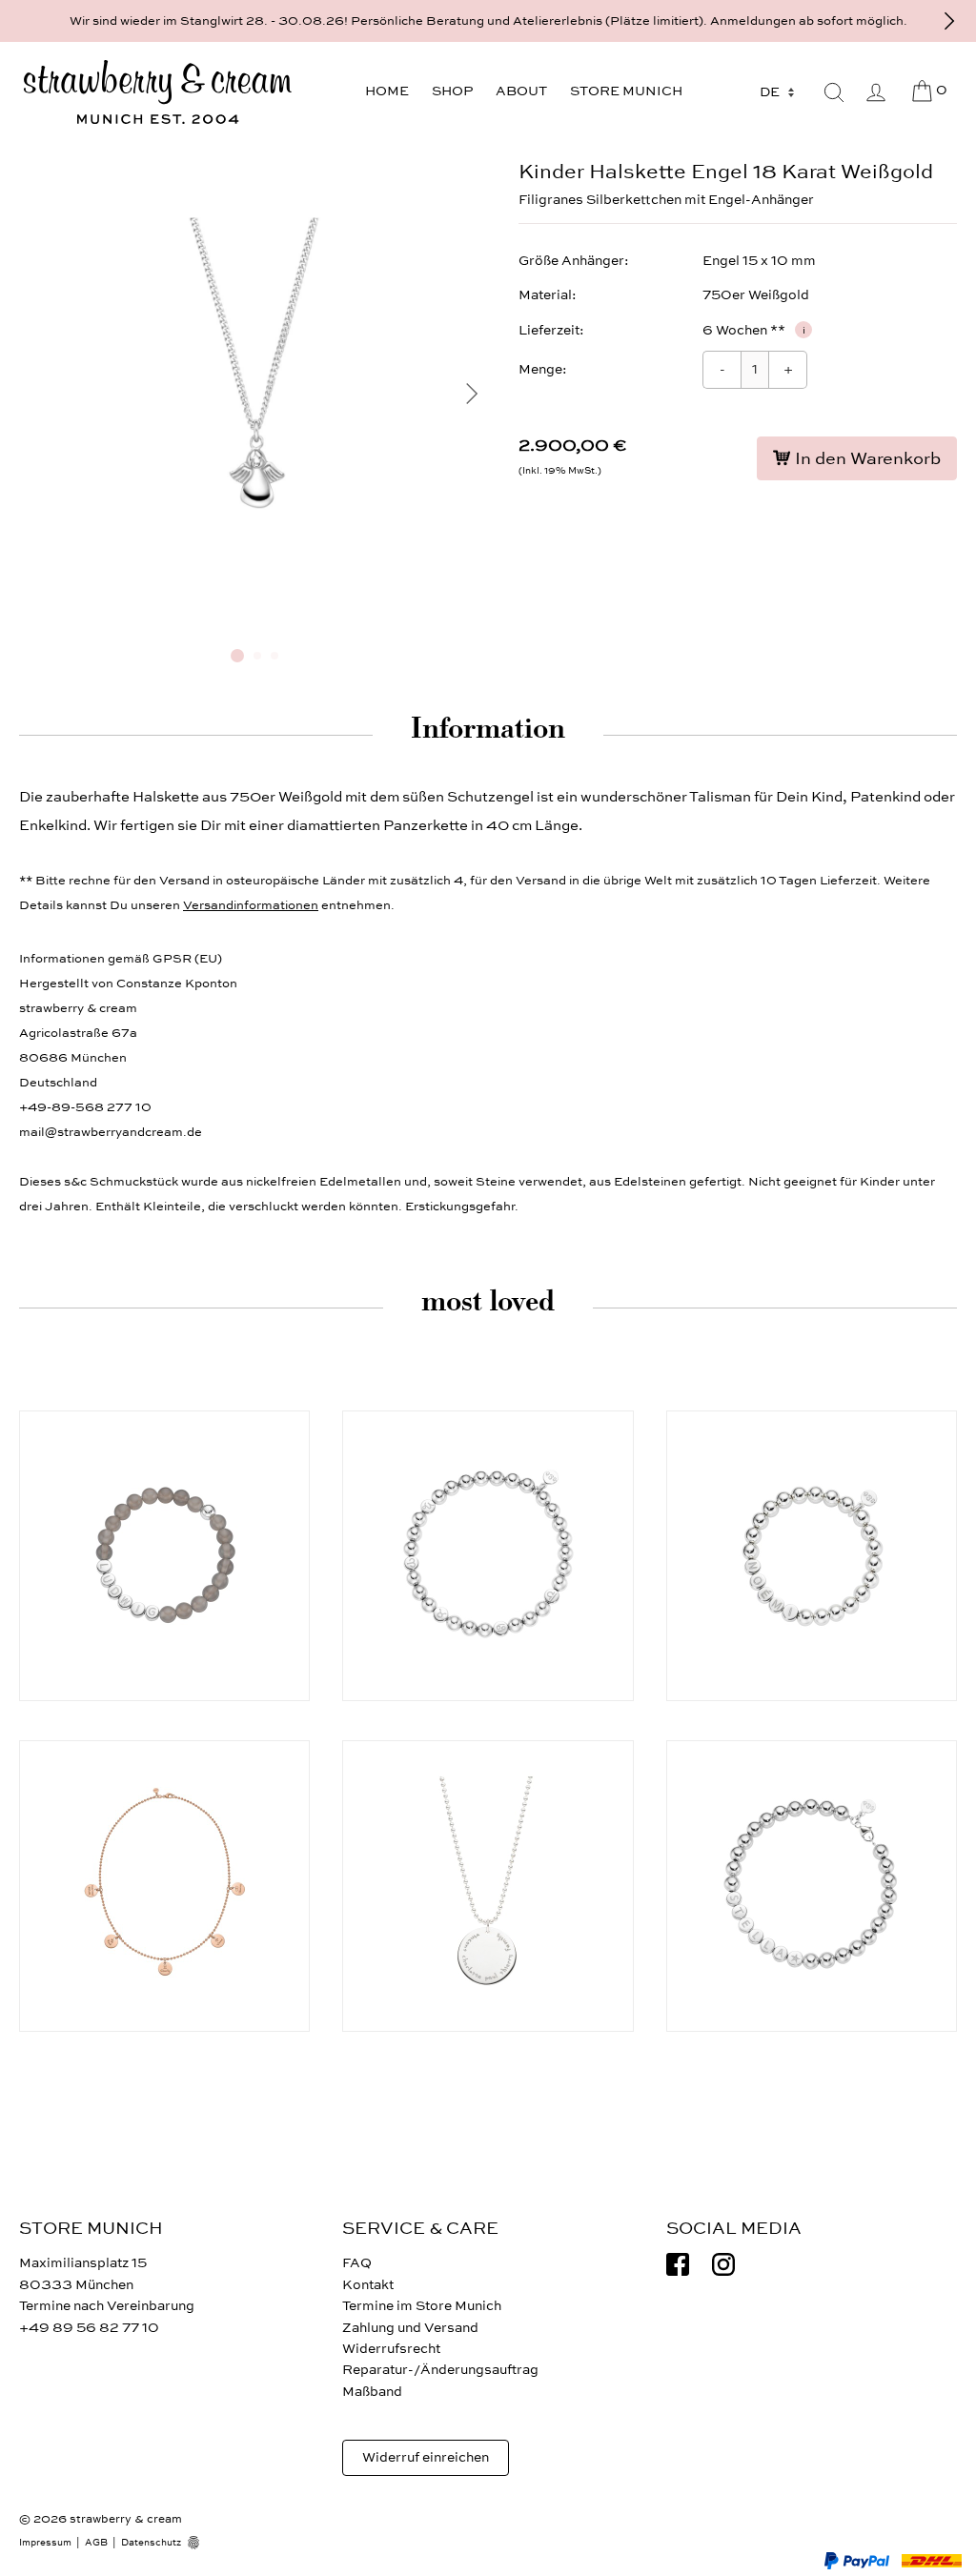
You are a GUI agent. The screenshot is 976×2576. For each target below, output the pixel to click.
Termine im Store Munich (422, 2306)
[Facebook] (678, 2264)
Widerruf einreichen (426, 2457)
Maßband (372, 2392)
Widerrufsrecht (391, 2349)
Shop (452, 91)
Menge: (543, 369)
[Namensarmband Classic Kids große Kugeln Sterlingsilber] (812, 1556)
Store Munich (626, 91)
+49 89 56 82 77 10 (89, 2328)
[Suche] (834, 92)
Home (387, 91)
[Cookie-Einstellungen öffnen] (200, 2543)
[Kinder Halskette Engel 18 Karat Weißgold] (254, 626)
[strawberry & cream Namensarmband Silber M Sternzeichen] (488, 1556)
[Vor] (949, 21)
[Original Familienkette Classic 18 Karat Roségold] (164, 1886)
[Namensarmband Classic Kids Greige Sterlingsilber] (164, 1556)
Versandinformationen (251, 905)
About (521, 91)
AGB (96, 2543)
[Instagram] (723, 2264)
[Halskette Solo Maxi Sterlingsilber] (488, 1886)
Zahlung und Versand (410, 2328)
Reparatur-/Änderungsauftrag (440, 2370)
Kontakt (368, 2285)
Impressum (45, 2543)
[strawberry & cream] (157, 92)
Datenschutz (151, 2543)
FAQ (357, 2263)
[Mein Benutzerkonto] (876, 92)
